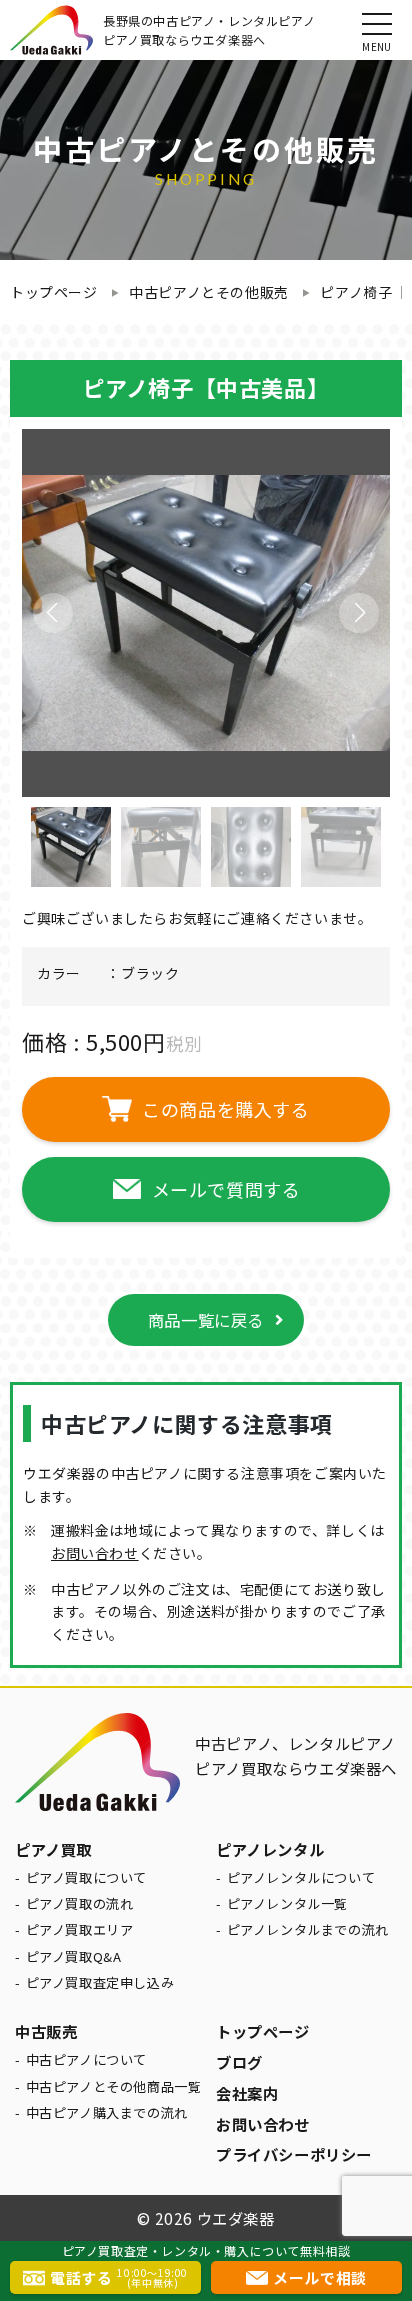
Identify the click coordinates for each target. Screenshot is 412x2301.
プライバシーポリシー (294, 2154)
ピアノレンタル (270, 1849)
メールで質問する (226, 1189)
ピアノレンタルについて (301, 1877)
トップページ (54, 292)
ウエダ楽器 (236, 2218)
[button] (359, 613)
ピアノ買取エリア (80, 1929)
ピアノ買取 (53, 1849)
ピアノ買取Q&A (74, 1956)
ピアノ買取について (86, 1877)
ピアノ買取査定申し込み (100, 1982)
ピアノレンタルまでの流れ (308, 1929)
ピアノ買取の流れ (80, 1903)
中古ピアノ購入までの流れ (107, 2112)
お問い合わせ (95, 1553)
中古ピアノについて (86, 2059)
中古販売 (46, 2031)
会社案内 (247, 2093)
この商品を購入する (225, 1109)
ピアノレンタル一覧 (287, 1903)
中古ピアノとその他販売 (209, 292)
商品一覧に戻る (206, 1320)
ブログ (239, 2062)
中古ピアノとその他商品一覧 (114, 2086)
